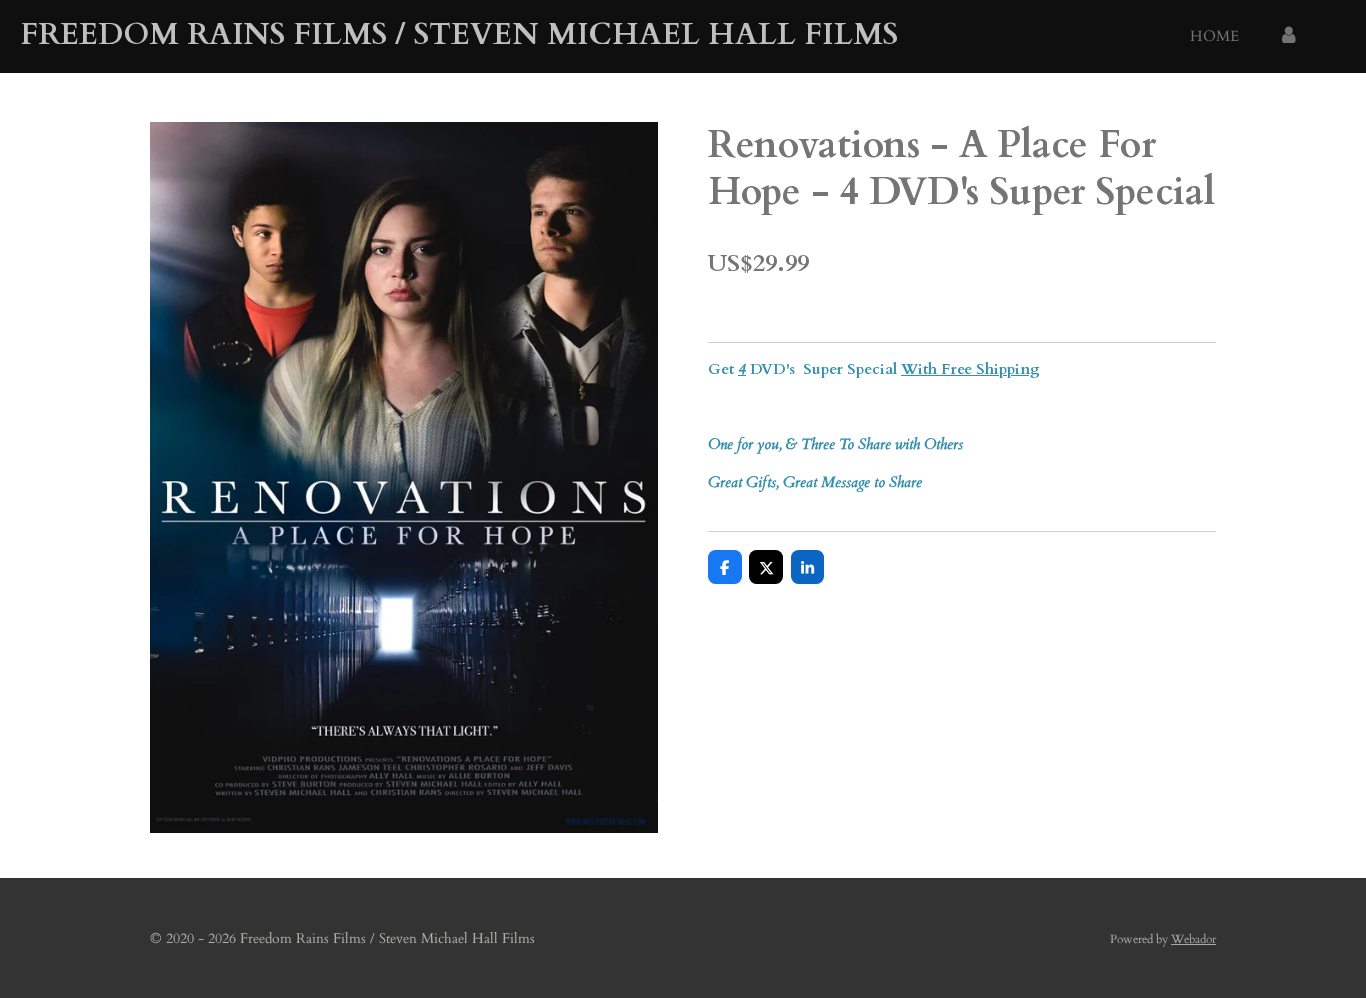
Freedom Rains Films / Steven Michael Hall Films (459, 34)
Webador (1193, 939)
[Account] (1288, 36)
